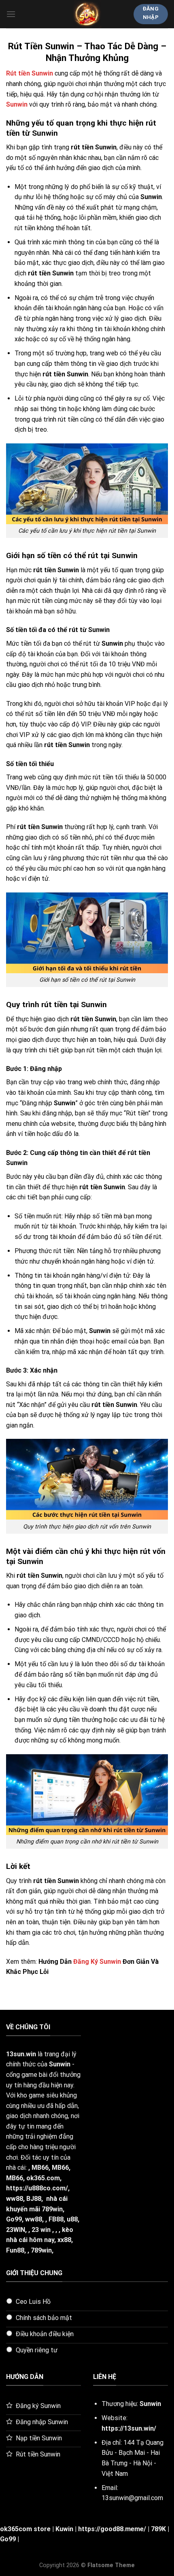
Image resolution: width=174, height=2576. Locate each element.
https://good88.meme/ (112, 2529)
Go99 (14, 2219)
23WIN (16, 2230)
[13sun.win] (87, 14)
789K (158, 2529)
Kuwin (64, 2529)
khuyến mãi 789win (34, 2209)
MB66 (40, 2168)
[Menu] (11, 14)
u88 (72, 2219)
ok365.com (43, 2178)
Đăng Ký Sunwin (97, 1962)
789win (41, 2250)
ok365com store (25, 2529)
